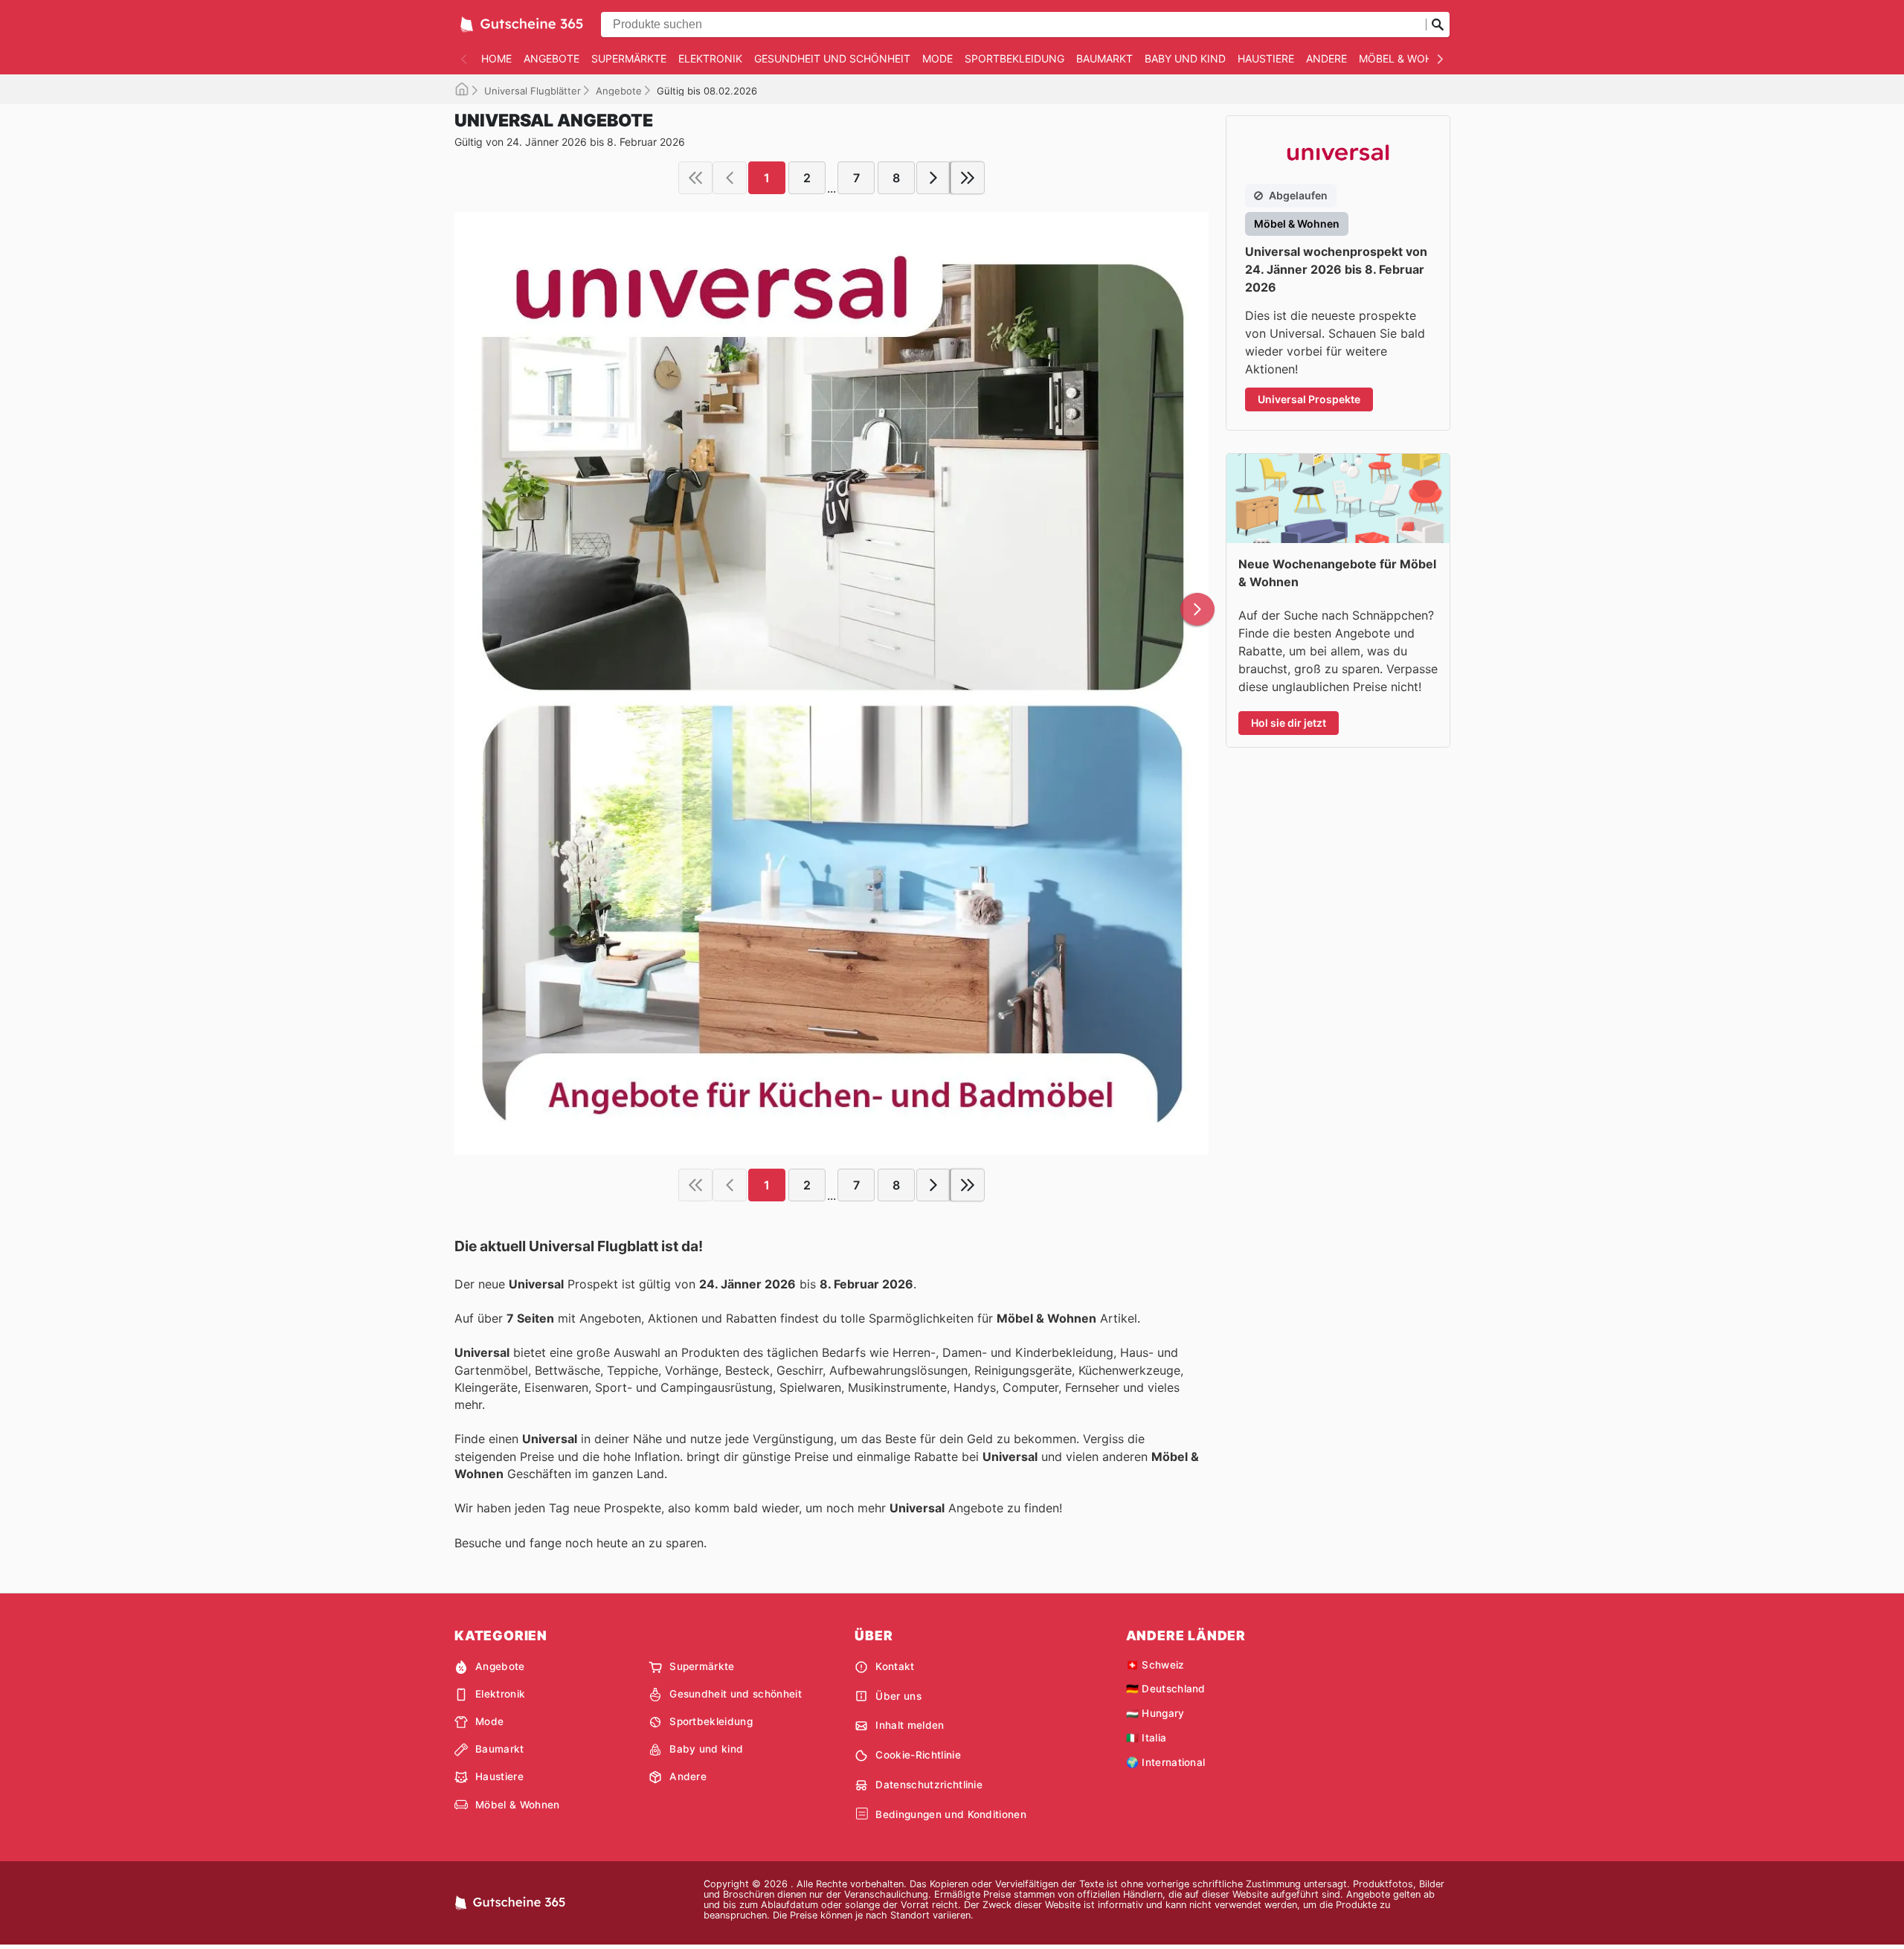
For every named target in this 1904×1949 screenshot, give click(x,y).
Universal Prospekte (1309, 399)
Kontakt (895, 1666)
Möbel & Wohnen (1407, 58)
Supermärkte (629, 58)
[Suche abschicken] (1438, 25)
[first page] (695, 178)
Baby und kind (1185, 58)
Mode (937, 58)
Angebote (551, 58)
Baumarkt (1104, 58)
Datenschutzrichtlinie (929, 1785)
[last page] (968, 178)
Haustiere (1266, 58)
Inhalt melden (910, 1725)
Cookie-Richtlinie (918, 1755)
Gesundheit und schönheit (832, 58)
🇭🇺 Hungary (1155, 1713)
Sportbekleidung (1014, 58)
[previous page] (730, 178)
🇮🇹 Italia (1146, 1738)
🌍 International (1166, 1762)
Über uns (898, 1696)
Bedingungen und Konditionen (951, 1814)
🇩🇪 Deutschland (1166, 1689)
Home (496, 58)
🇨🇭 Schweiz (1155, 1665)
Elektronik (710, 58)
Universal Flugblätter (533, 91)
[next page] (933, 178)
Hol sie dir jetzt (1289, 723)
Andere (1326, 58)
